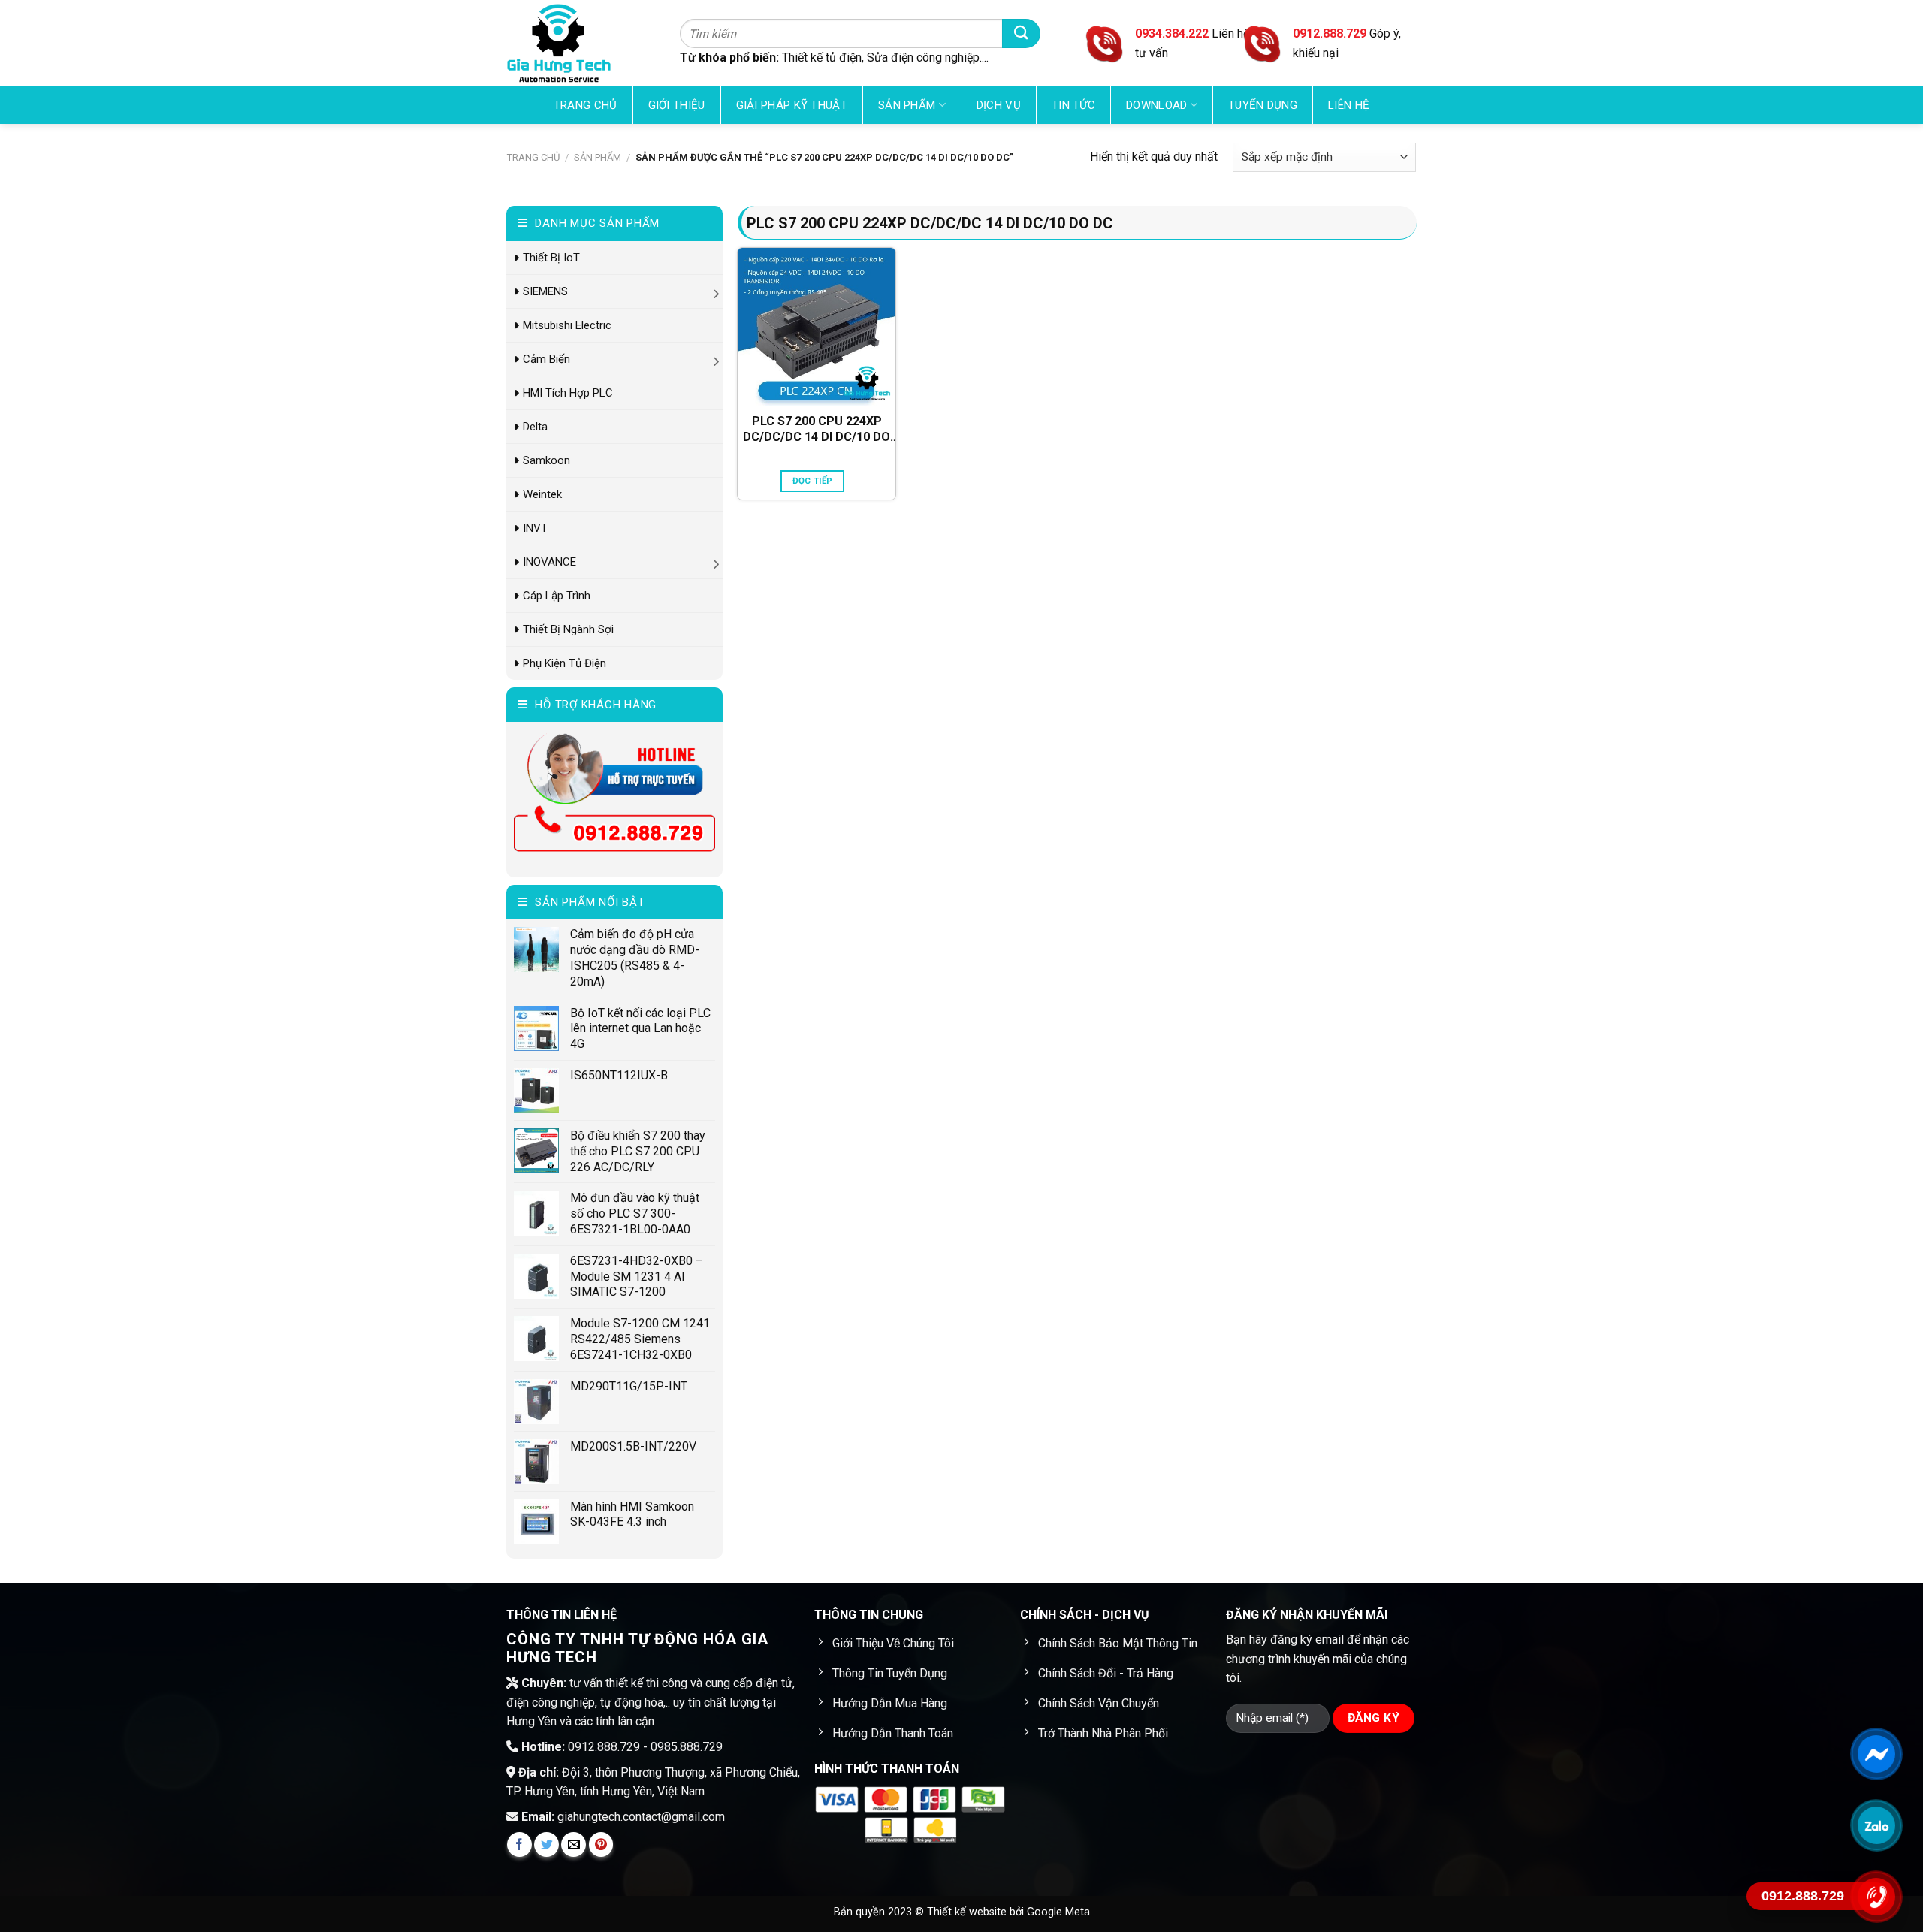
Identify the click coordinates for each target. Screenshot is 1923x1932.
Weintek (542, 494)
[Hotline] (1876, 1897)
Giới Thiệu (677, 105)
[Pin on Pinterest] (601, 1844)
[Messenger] (1876, 1754)
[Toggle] (717, 291)
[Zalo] (1876, 1825)
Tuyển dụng (1263, 105)
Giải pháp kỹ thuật (792, 105)
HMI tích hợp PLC (568, 393)
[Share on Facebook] (519, 1844)
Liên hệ (1349, 105)
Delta (535, 427)
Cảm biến (546, 359)
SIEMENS (545, 291)
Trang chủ (586, 105)
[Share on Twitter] (546, 1844)
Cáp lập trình (557, 596)
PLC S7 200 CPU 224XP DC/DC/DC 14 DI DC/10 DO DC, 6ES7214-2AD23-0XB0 (817, 430)
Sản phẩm (907, 105)
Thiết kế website (968, 1912)
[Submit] (1021, 33)
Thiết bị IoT (551, 258)
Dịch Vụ (999, 105)
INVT (535, 528)
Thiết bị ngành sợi (568, 629)
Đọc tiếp (813, 481)
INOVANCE (549, 562)
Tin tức (1073, 105)
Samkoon (546, 460)
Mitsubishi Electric (567, 325)
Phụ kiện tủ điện (565, 663)
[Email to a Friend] (574, 1844)
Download (1156, 105)
